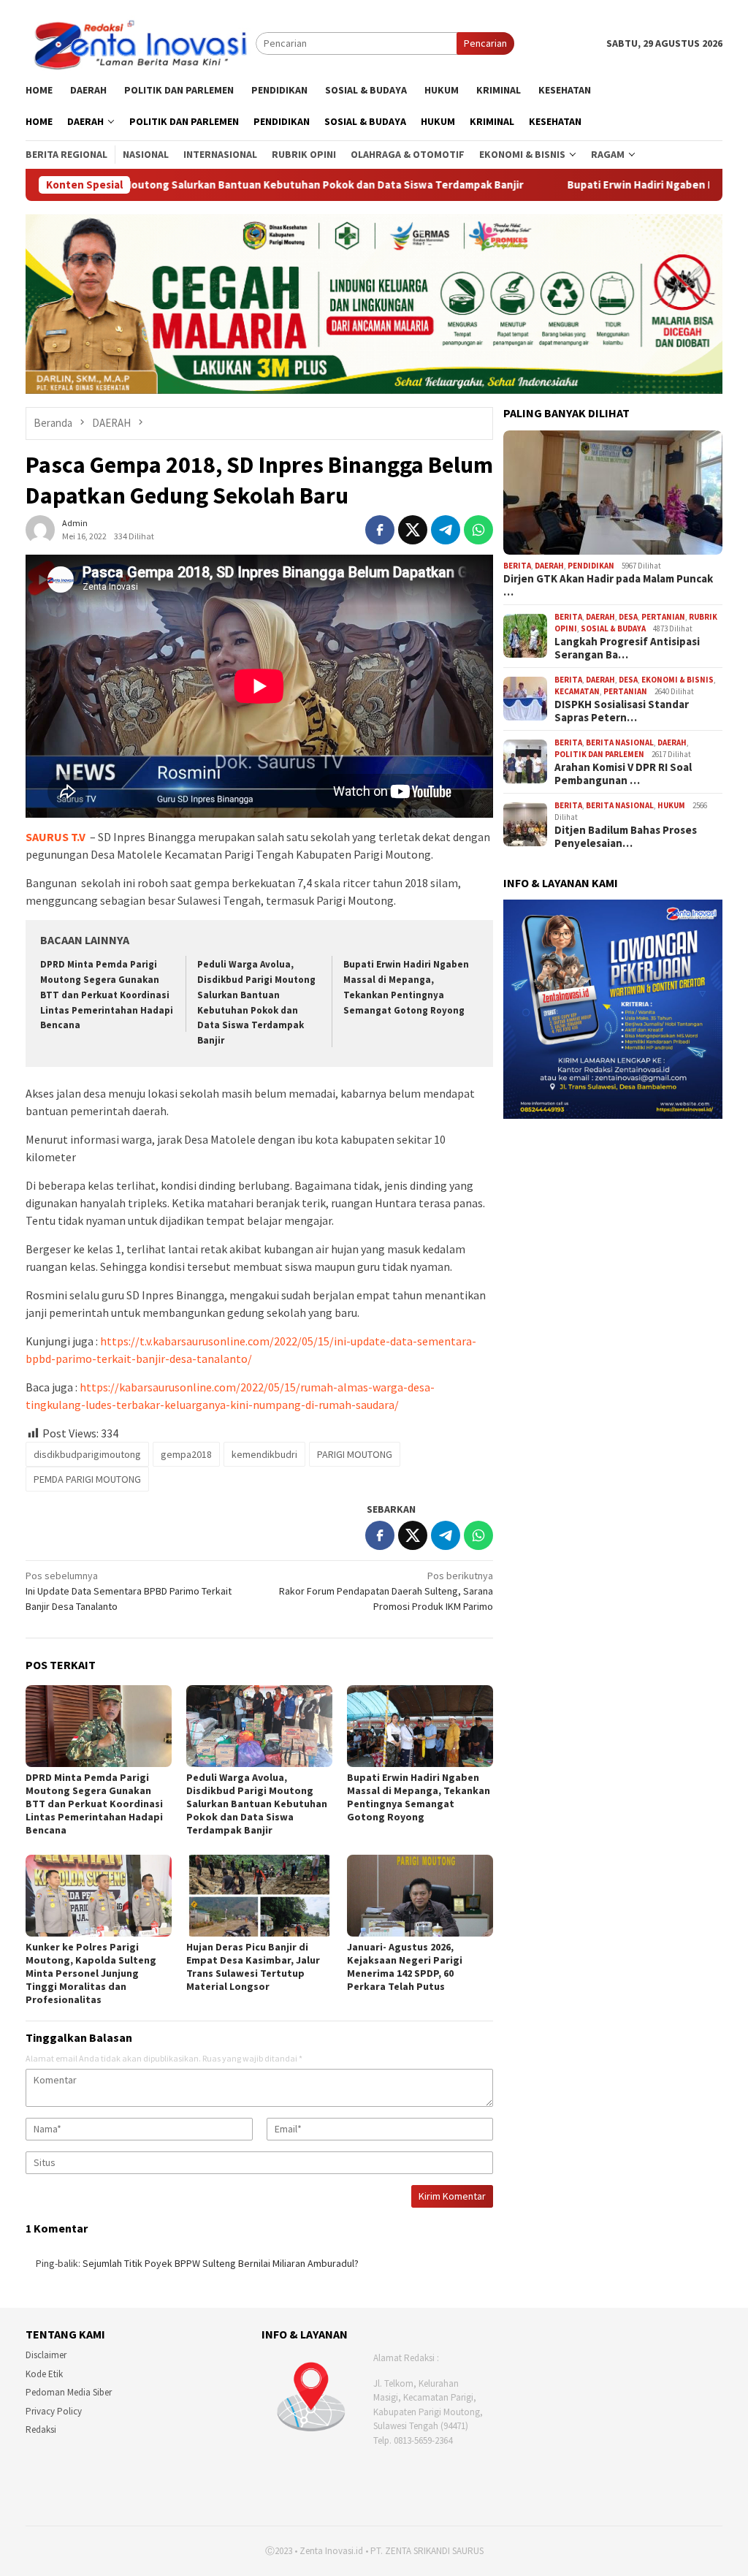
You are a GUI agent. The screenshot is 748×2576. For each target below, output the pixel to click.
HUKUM (671, 805)
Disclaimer (46, 2355)
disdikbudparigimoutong (87, 1454)
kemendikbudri (264, 1454)
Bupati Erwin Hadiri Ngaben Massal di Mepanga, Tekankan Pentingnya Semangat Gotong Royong (419, 1797)
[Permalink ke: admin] (40, 528)
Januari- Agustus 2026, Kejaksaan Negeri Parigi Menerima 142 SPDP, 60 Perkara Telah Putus (405, 1967)
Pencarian (485, 43)
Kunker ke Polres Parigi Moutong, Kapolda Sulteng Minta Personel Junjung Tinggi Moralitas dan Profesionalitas (91, 1973)
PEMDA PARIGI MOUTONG (87, 1479)
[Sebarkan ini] (380, 530)
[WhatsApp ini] (478, 530)
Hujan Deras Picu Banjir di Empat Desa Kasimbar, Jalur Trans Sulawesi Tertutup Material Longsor (253, 1967)
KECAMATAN (577, 691)
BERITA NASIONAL (620, 742)
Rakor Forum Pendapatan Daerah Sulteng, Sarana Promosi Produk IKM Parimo (386, 1591)
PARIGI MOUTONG (355, 1454)
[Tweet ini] (413, 530)
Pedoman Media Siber (69, 2392)
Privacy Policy (54, 2411)
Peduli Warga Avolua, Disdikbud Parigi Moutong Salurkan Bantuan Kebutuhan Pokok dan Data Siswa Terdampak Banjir (257, 1804)
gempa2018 (186, 1454)
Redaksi (41, 2429)
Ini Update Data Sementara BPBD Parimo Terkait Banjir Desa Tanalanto (129, 1591)
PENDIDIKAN (591, 566)
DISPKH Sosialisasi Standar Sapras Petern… (622, 711)
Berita (517, 566)
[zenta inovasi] (141, 42)
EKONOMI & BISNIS (678, 680)
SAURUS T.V (56, 837)
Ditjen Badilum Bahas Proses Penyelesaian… (626, 837)
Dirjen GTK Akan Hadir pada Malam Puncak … (608, 585)
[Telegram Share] (446, 530)
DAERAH (549, 566)
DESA (628, 617)
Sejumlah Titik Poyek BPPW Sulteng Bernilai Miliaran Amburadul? (221, 2263)
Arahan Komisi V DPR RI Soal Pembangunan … (623, 774)
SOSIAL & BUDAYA (613, 628)
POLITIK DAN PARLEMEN (599, 754)
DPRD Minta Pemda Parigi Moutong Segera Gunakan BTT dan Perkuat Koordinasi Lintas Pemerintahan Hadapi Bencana (107, 995)
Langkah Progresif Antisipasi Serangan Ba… (627, 648)
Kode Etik (44, 2374)
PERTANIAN (663, 617)
